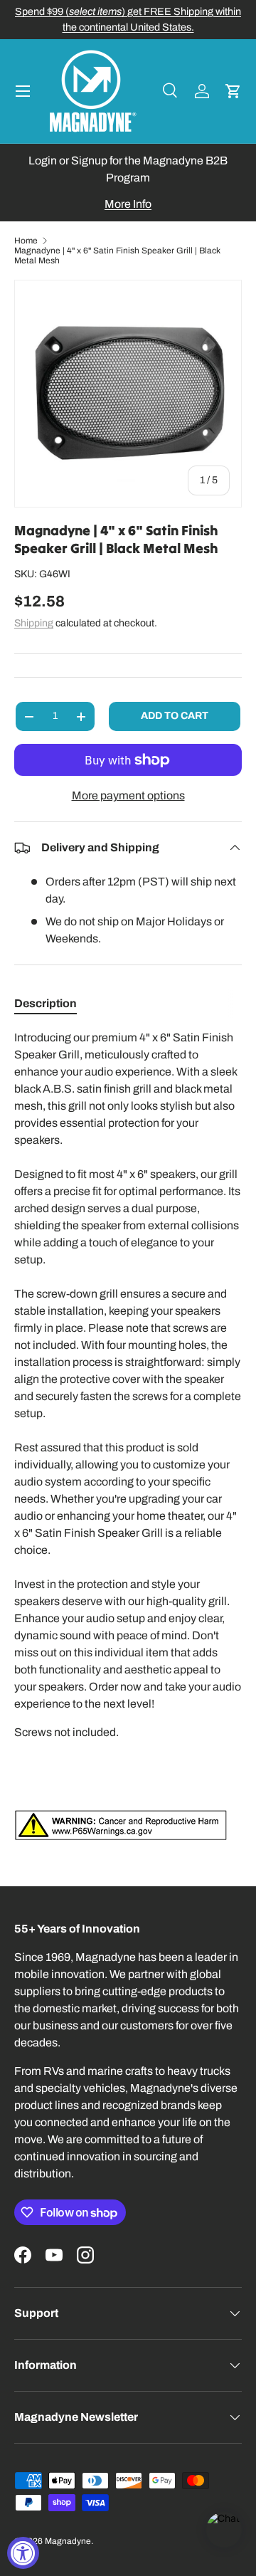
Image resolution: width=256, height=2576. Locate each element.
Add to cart (175, 716)
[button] (233, 91)
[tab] (46, 1003)
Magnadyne (68, 2541)
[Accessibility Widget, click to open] (23, 2553)
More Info (128, 204)
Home (26, 241)
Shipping (34, 623)
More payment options (128, 795)
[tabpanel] (128, 1435)
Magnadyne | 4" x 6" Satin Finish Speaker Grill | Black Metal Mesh (117, 256)
